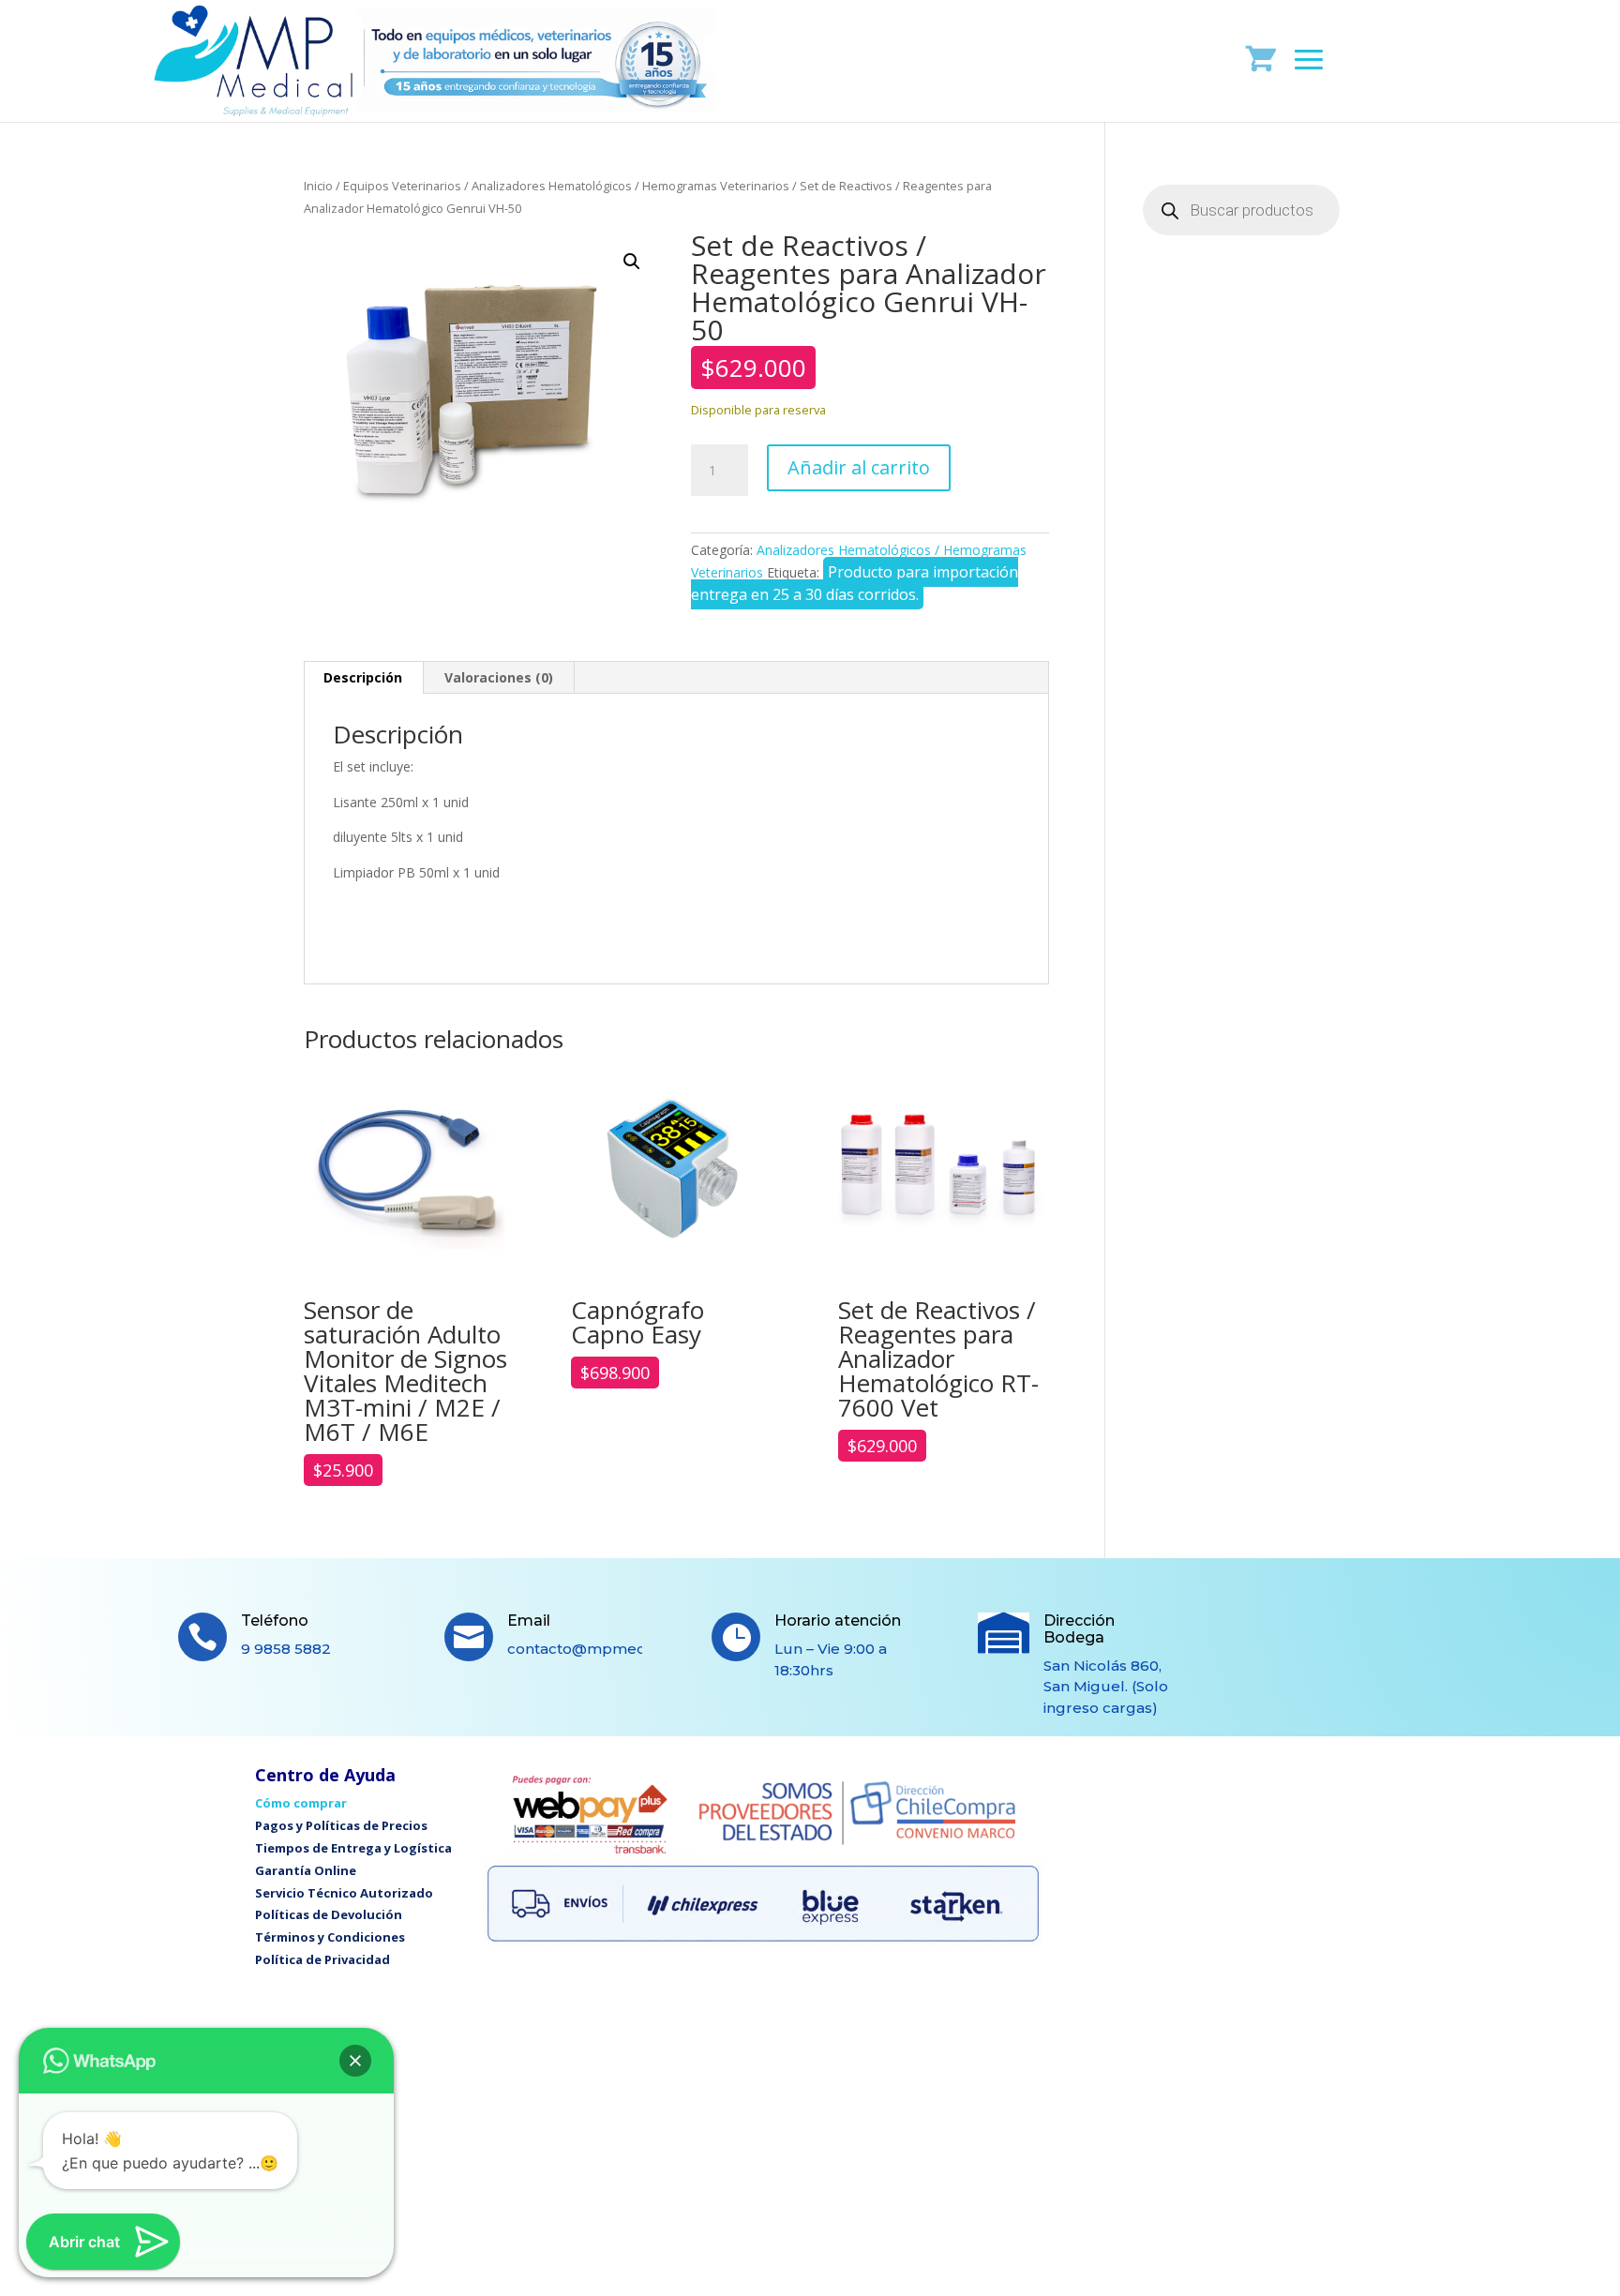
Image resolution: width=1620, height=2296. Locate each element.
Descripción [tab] (363, 677)
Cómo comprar (301, 1803)
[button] (632, 262)
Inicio (318, 186)
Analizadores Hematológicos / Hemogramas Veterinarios (630, 186)
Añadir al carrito (859, 467)
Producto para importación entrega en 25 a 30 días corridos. (855, 583)
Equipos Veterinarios (402, 186)
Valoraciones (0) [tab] (499, 677)
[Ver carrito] (1261, 58)
